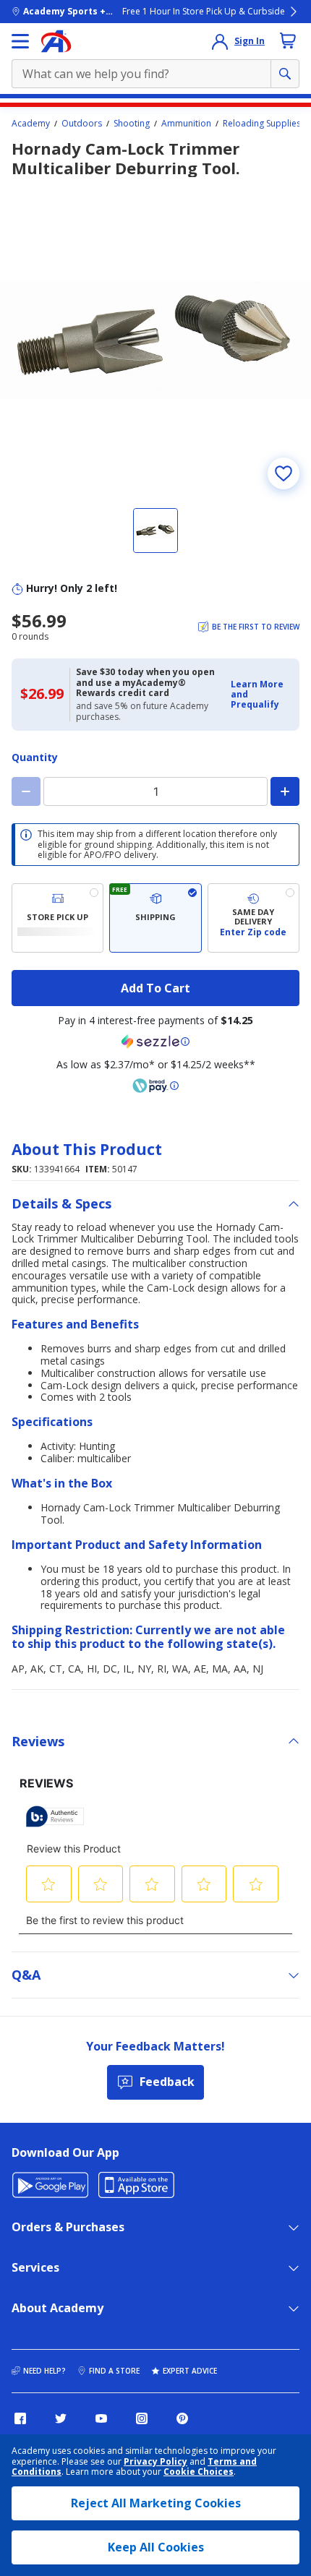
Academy (31, 124)
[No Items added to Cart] (288, 40)
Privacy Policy (155, 2461)
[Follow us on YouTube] (101, 2418)
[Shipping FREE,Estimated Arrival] (155, 918)
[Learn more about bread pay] (155, 1086)
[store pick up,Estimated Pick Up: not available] (57, 918)
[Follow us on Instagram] (142, 2418)
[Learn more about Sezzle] (155, 1042)
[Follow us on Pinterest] (182, 2418)
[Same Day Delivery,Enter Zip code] (254, 918)
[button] (261, 695)
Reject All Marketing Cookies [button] (156, 2503)
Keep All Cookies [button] (156, 2547)
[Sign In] (220, 41)
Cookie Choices (199, 2472)
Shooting (132, 124)
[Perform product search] (285, 74)
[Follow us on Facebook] (20, 2418)
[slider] (155, 340)
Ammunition (186, 124)
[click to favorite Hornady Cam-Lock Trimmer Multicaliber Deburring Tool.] (284, 473)
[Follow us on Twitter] (61, 2418)
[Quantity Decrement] (26, 791)
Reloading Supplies (262, 124)
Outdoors (82, 124)
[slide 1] (155, 531)
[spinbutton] (155, 791)
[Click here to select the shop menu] (20, 41)
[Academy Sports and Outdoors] (56, 41)
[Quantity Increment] (285, 791)
